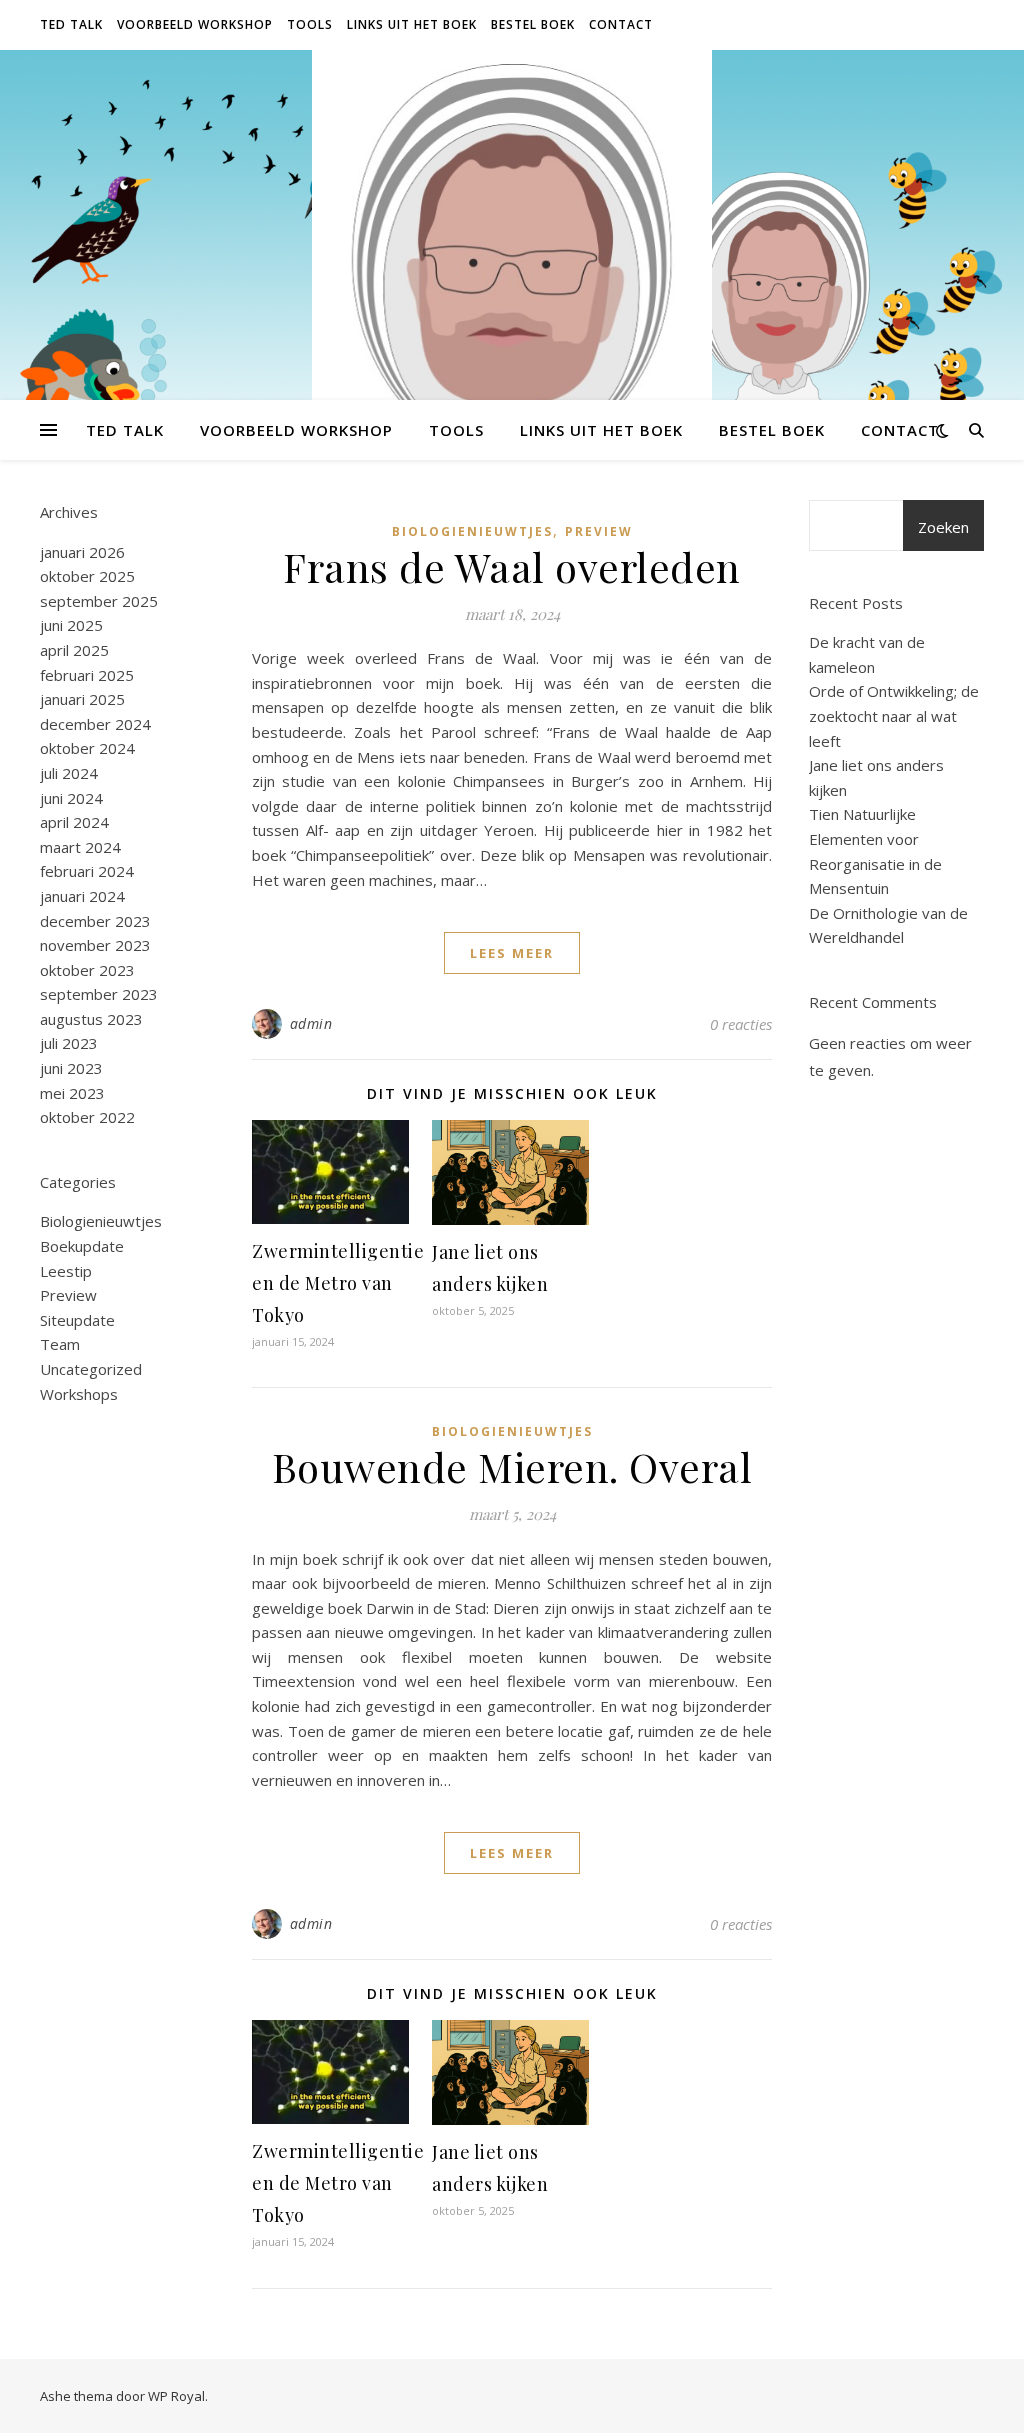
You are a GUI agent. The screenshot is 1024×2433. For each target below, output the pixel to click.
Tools (310, 24)
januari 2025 (82, 699)
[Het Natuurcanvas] (512, 345)
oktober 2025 (87, 576)
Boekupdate (82, 1246)
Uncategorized (91, 1369)
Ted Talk (71, 24)
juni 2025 (71, 625)
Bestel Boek (533, 24)
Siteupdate (77, 1320)
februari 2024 (87, 871)
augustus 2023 (91, 1019)
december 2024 (95, 724)
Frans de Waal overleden (512, 566)
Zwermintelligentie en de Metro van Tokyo (338, 1283)
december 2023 (95, 921)
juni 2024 (71, 798)
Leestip (66, 1271)
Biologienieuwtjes (101, 1221)
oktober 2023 (87, 970)
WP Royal (176, 2396)
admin (311, 1023)
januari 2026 (82, 552)
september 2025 (99, 601)
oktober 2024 (87, 748)
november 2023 (95, 945)
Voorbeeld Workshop (195, 24)
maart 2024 (80, 847)
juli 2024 (69, 773)
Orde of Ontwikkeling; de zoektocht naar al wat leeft (894, 715)
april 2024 (74, 822)
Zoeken (943, 527)
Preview (68, 1295)
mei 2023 (72, 1093)
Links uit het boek (412, 24)
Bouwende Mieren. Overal (512, 1466)
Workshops (79, 1394)
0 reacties (741, 1024)
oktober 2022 (87, 1117)
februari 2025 (87, 675)
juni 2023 (71, 1068)
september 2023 (99, 994)
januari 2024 (82, 896)
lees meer (512, 953)
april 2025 (74, 650)
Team (60, 1344)
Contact (621, 24)
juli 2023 (69, 1043)
